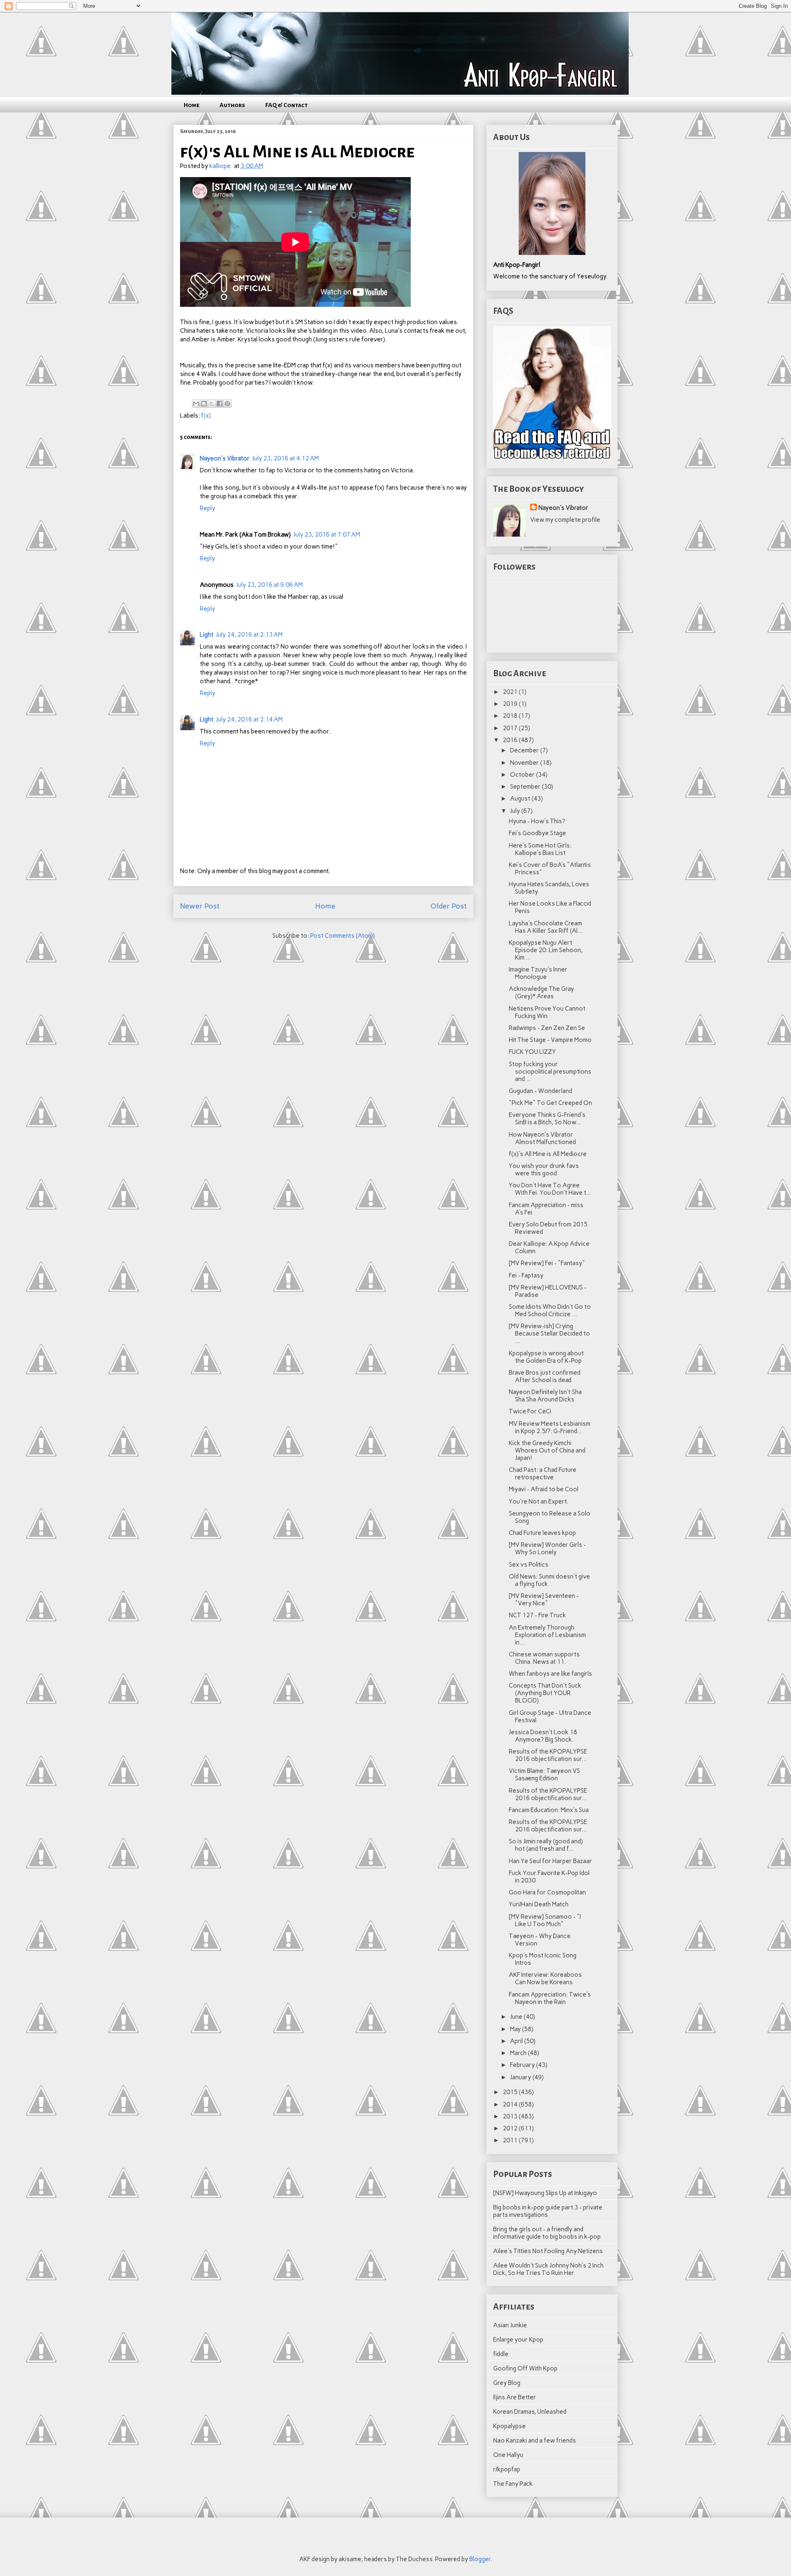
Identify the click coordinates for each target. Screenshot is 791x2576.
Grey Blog (507, 2383)
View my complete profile (565, 520)
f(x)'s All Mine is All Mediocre (548, 1154)
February (523, 2065)
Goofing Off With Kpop (525, 2368)
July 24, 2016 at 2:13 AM (249, 635)
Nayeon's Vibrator (225, 458)
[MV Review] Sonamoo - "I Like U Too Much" (545, 1920)
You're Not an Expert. (538, 1502)
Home (192, 105)
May (516, 2029)
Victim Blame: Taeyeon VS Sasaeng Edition (544, 1775)
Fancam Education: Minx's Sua (549, 1810)
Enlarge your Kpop (518, 2340)
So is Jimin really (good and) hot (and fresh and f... (546, 1845)
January (521, 2077)
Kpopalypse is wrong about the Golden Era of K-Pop (546, 1357)
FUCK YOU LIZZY (532, 1052)
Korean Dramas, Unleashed (530, 2412)
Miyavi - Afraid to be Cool (544, 1489)
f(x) (206, 416)
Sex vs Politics (529, 1565)
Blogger (480, 2559)
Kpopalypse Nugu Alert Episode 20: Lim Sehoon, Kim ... (546, 950)
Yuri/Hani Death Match (539, 1904)
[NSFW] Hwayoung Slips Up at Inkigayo (545, 2193)
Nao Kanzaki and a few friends (535, 2441)
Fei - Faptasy (526, 1275)
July (516, 811)
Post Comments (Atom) (343, 936)
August (521, 799)
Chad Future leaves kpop (542, 1533)
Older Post (449, 906)
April (517, 2041)
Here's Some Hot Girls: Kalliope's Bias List (540, 849)
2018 (511, 716)
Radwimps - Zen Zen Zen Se (547, 1028)
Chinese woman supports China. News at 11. (544, 1658)
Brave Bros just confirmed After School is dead (545, 1376)
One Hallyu (508, 2455)
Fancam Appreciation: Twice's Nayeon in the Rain (550, 1998)
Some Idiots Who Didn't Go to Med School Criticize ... (550, 1310)
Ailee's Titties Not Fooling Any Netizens (548, 2251)
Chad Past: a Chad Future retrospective (543, 1474)
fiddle (501, 2354)
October (523, 775)
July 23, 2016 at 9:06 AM (269, 585)
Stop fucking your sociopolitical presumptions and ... (550, 1072)
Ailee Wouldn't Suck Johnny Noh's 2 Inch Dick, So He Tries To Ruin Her (548, 2269)
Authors (232, 105)
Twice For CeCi (530, 1411)
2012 (511, 2128)
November (525, 763)
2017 (511, 728)
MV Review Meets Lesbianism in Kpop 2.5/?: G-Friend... (550, 1427)
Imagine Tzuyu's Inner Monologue (538, 973)
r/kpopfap (507, 2469)
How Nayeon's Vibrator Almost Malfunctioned (542, 1138)
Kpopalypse (509, 2426)
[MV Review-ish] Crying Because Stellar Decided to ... (549, 1334)
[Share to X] (212, 404)
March (519, 2053)
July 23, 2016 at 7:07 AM (327, 535)
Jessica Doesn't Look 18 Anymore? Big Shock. (543, 1736)
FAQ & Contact (287, 105)
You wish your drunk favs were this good (544, 1170)
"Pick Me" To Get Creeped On (550, 1103)
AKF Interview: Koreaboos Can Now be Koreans (545, 1978)
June (517, 2017)
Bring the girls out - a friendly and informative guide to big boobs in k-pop (547, 2233)
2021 (511, 692)
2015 (511, 2092)
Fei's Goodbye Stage (537, 833)
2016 (511, 740)
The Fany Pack (513, 2484)
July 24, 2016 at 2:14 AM (249, 719)
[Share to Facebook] (220, 404)
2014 (511, 2104)
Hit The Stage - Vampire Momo (550, 1040)
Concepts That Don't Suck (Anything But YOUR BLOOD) (545, 1693)
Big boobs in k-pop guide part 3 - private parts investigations (548, 2211)
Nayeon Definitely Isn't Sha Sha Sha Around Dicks (545, 1396)
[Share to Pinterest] (227, 404)
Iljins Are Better (515, 2397)
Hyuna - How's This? (537, 821)
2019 (511, 704)
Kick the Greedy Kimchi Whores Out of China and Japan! (547, 1450)
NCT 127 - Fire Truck (537, 1615)
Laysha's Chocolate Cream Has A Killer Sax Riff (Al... (546, 927)
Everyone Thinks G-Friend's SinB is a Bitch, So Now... (547, 1119)
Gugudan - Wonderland (541, 1091)
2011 (511, 2140)
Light (207, 635)
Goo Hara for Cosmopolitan (547, 1892)
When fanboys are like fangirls (550, 1674)
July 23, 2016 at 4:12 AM (286, 458)
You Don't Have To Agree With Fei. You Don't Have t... (550, 1189)
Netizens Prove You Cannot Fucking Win (547, 1012)
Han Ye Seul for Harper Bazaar (550, 1861)
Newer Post (200, 906)
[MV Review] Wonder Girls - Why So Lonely (547, 1548)
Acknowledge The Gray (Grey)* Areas (541, 993)
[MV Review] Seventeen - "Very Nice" (544, 1600)
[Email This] (196, 404)
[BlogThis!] (204, 404)
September (526, 787)
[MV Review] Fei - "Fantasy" (547, 1263)
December (525, 750)
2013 (511, 2116)
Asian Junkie (510, 2325)
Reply (207, 508)
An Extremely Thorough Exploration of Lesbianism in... (547, 1635)
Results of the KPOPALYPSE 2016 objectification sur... (548, 1755)
